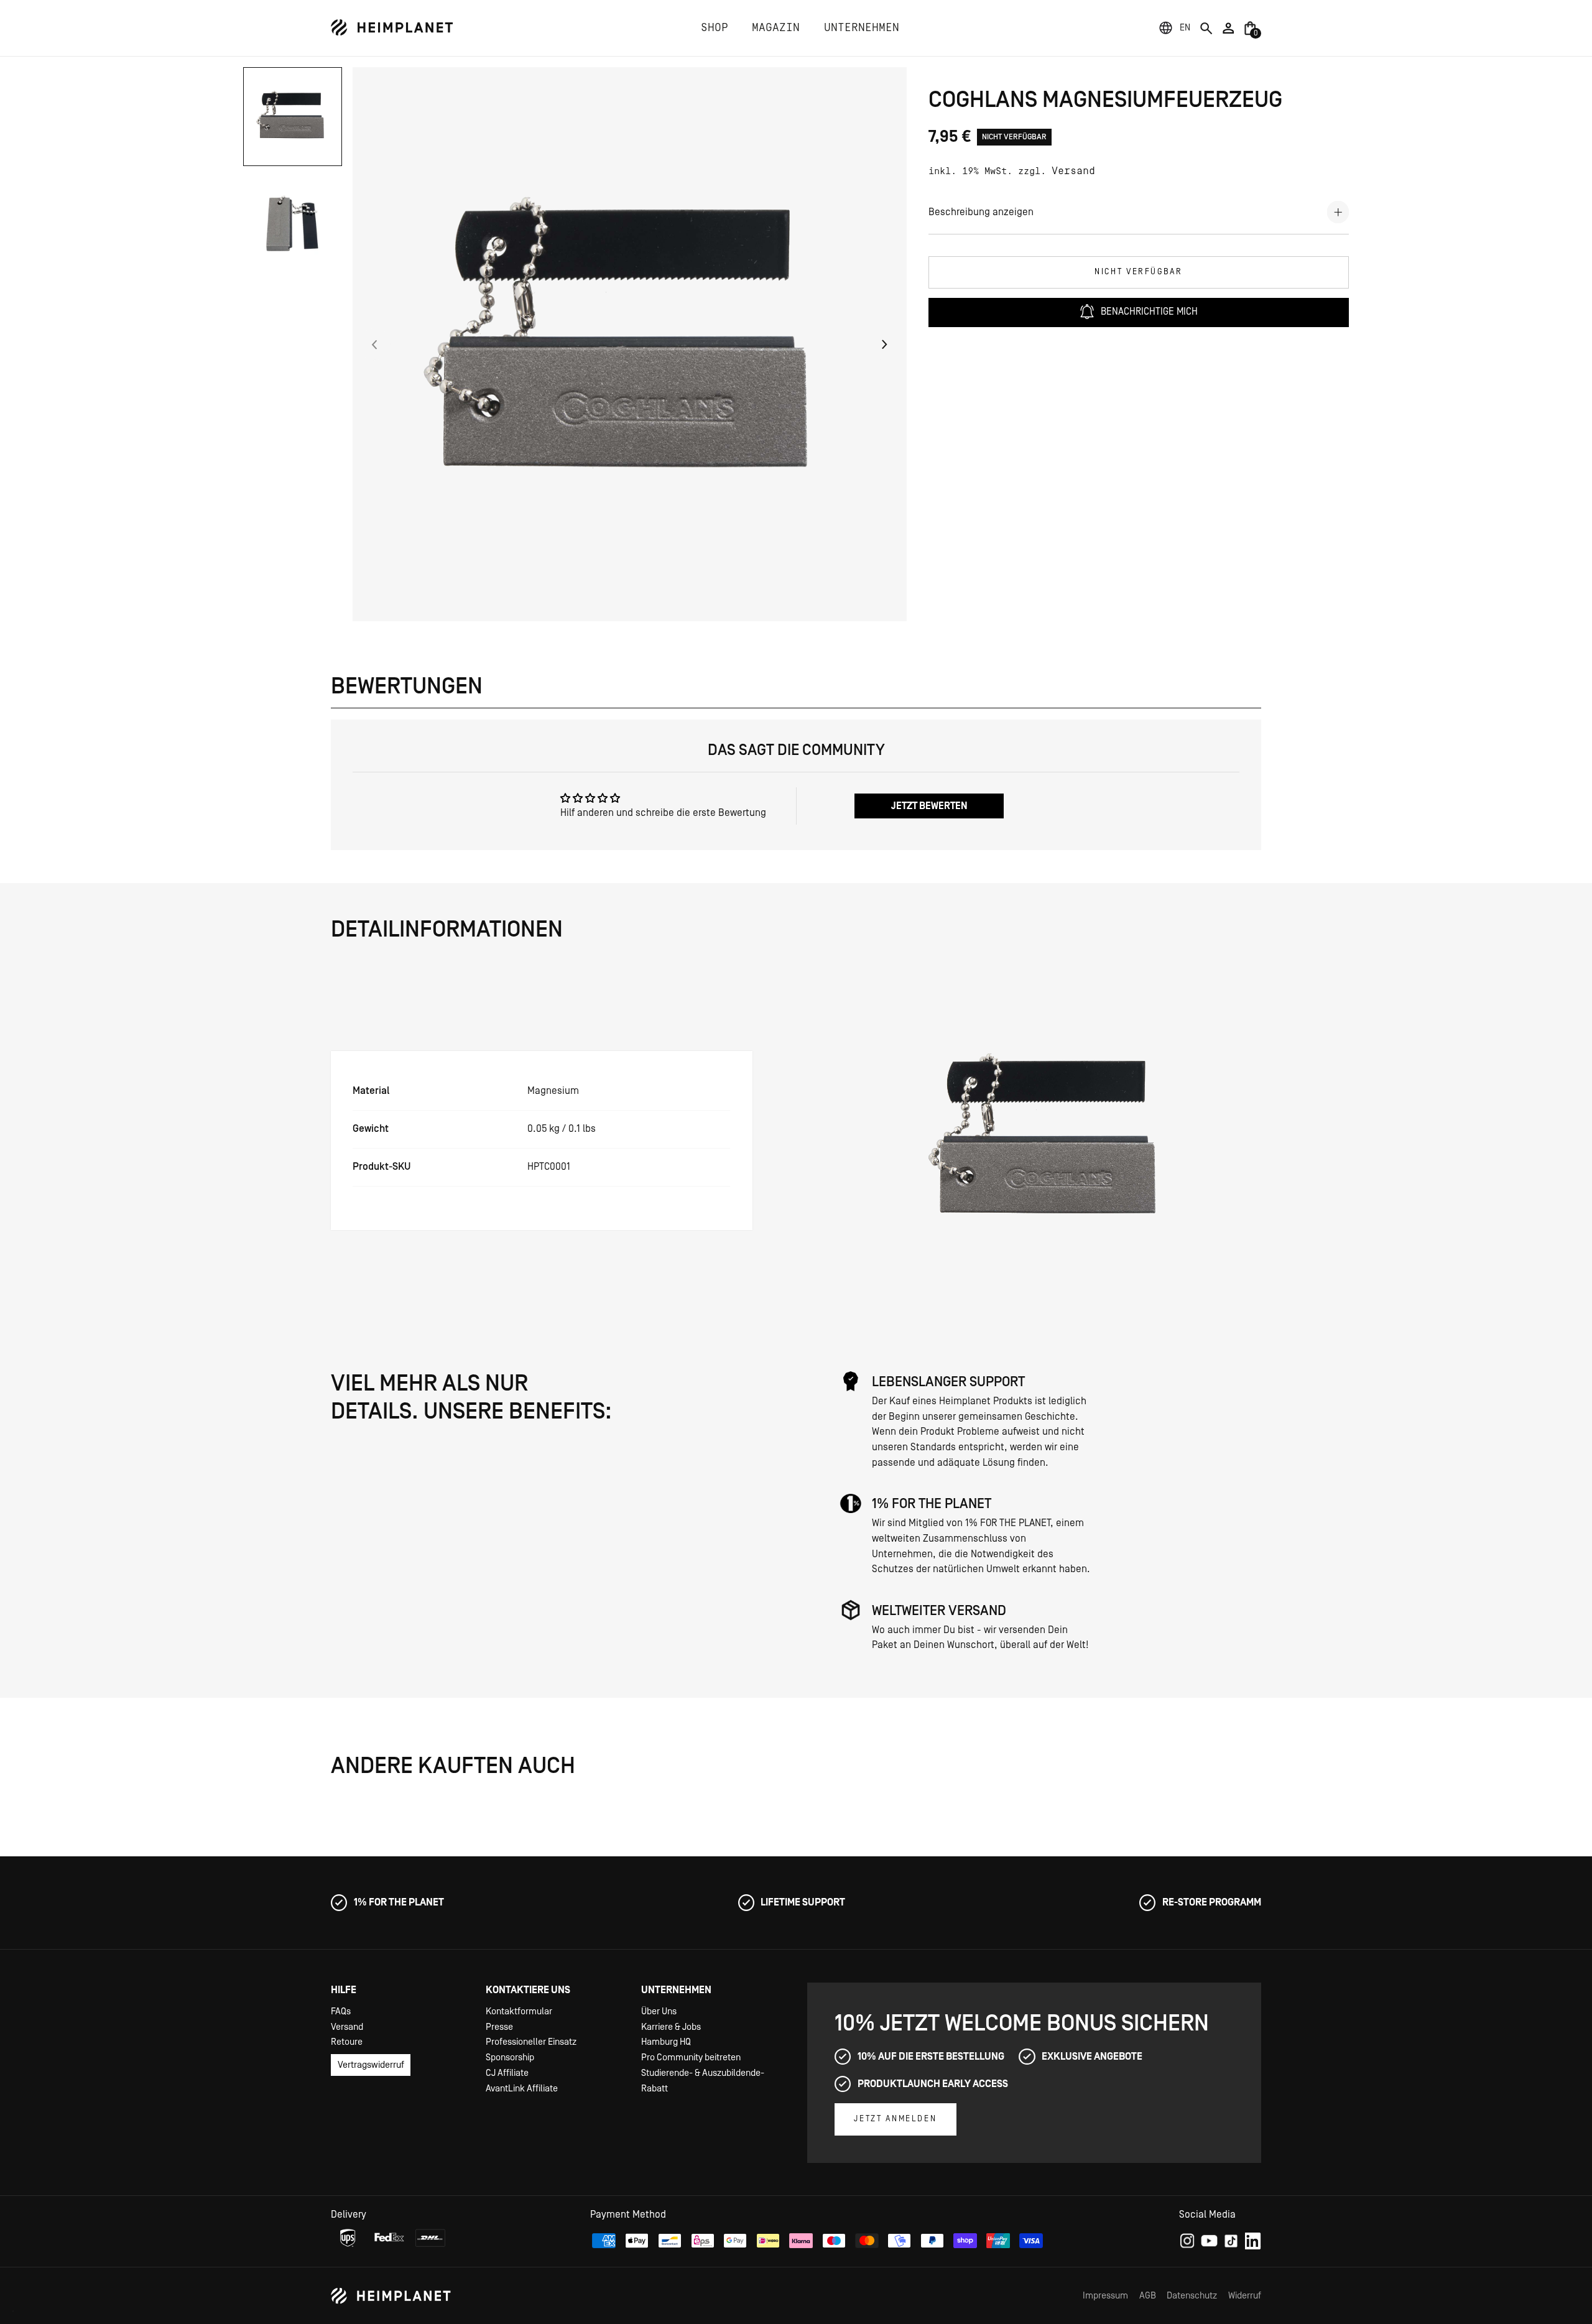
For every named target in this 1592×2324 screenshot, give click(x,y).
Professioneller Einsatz (531, 2042)
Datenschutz (1192, 2296)
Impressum (1105, 2296)
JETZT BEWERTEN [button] (929, 806)
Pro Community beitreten (691, 2058)
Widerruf (1245, 2296)
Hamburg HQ (666, 2042)
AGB (1148, 2296)
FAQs (341, 2012)
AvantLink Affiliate (522, 2089)
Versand (1073, 171)
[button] (1185, 28)
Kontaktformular (519, 2012)
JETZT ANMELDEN (895, 2119)
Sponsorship (510, 2058)
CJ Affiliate (507, 2073)
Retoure (347, 2042)
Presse (499, 2027)
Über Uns (659, 2012)
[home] (392, 28)
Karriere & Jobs (671, 2027)
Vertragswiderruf (371, 2065)
